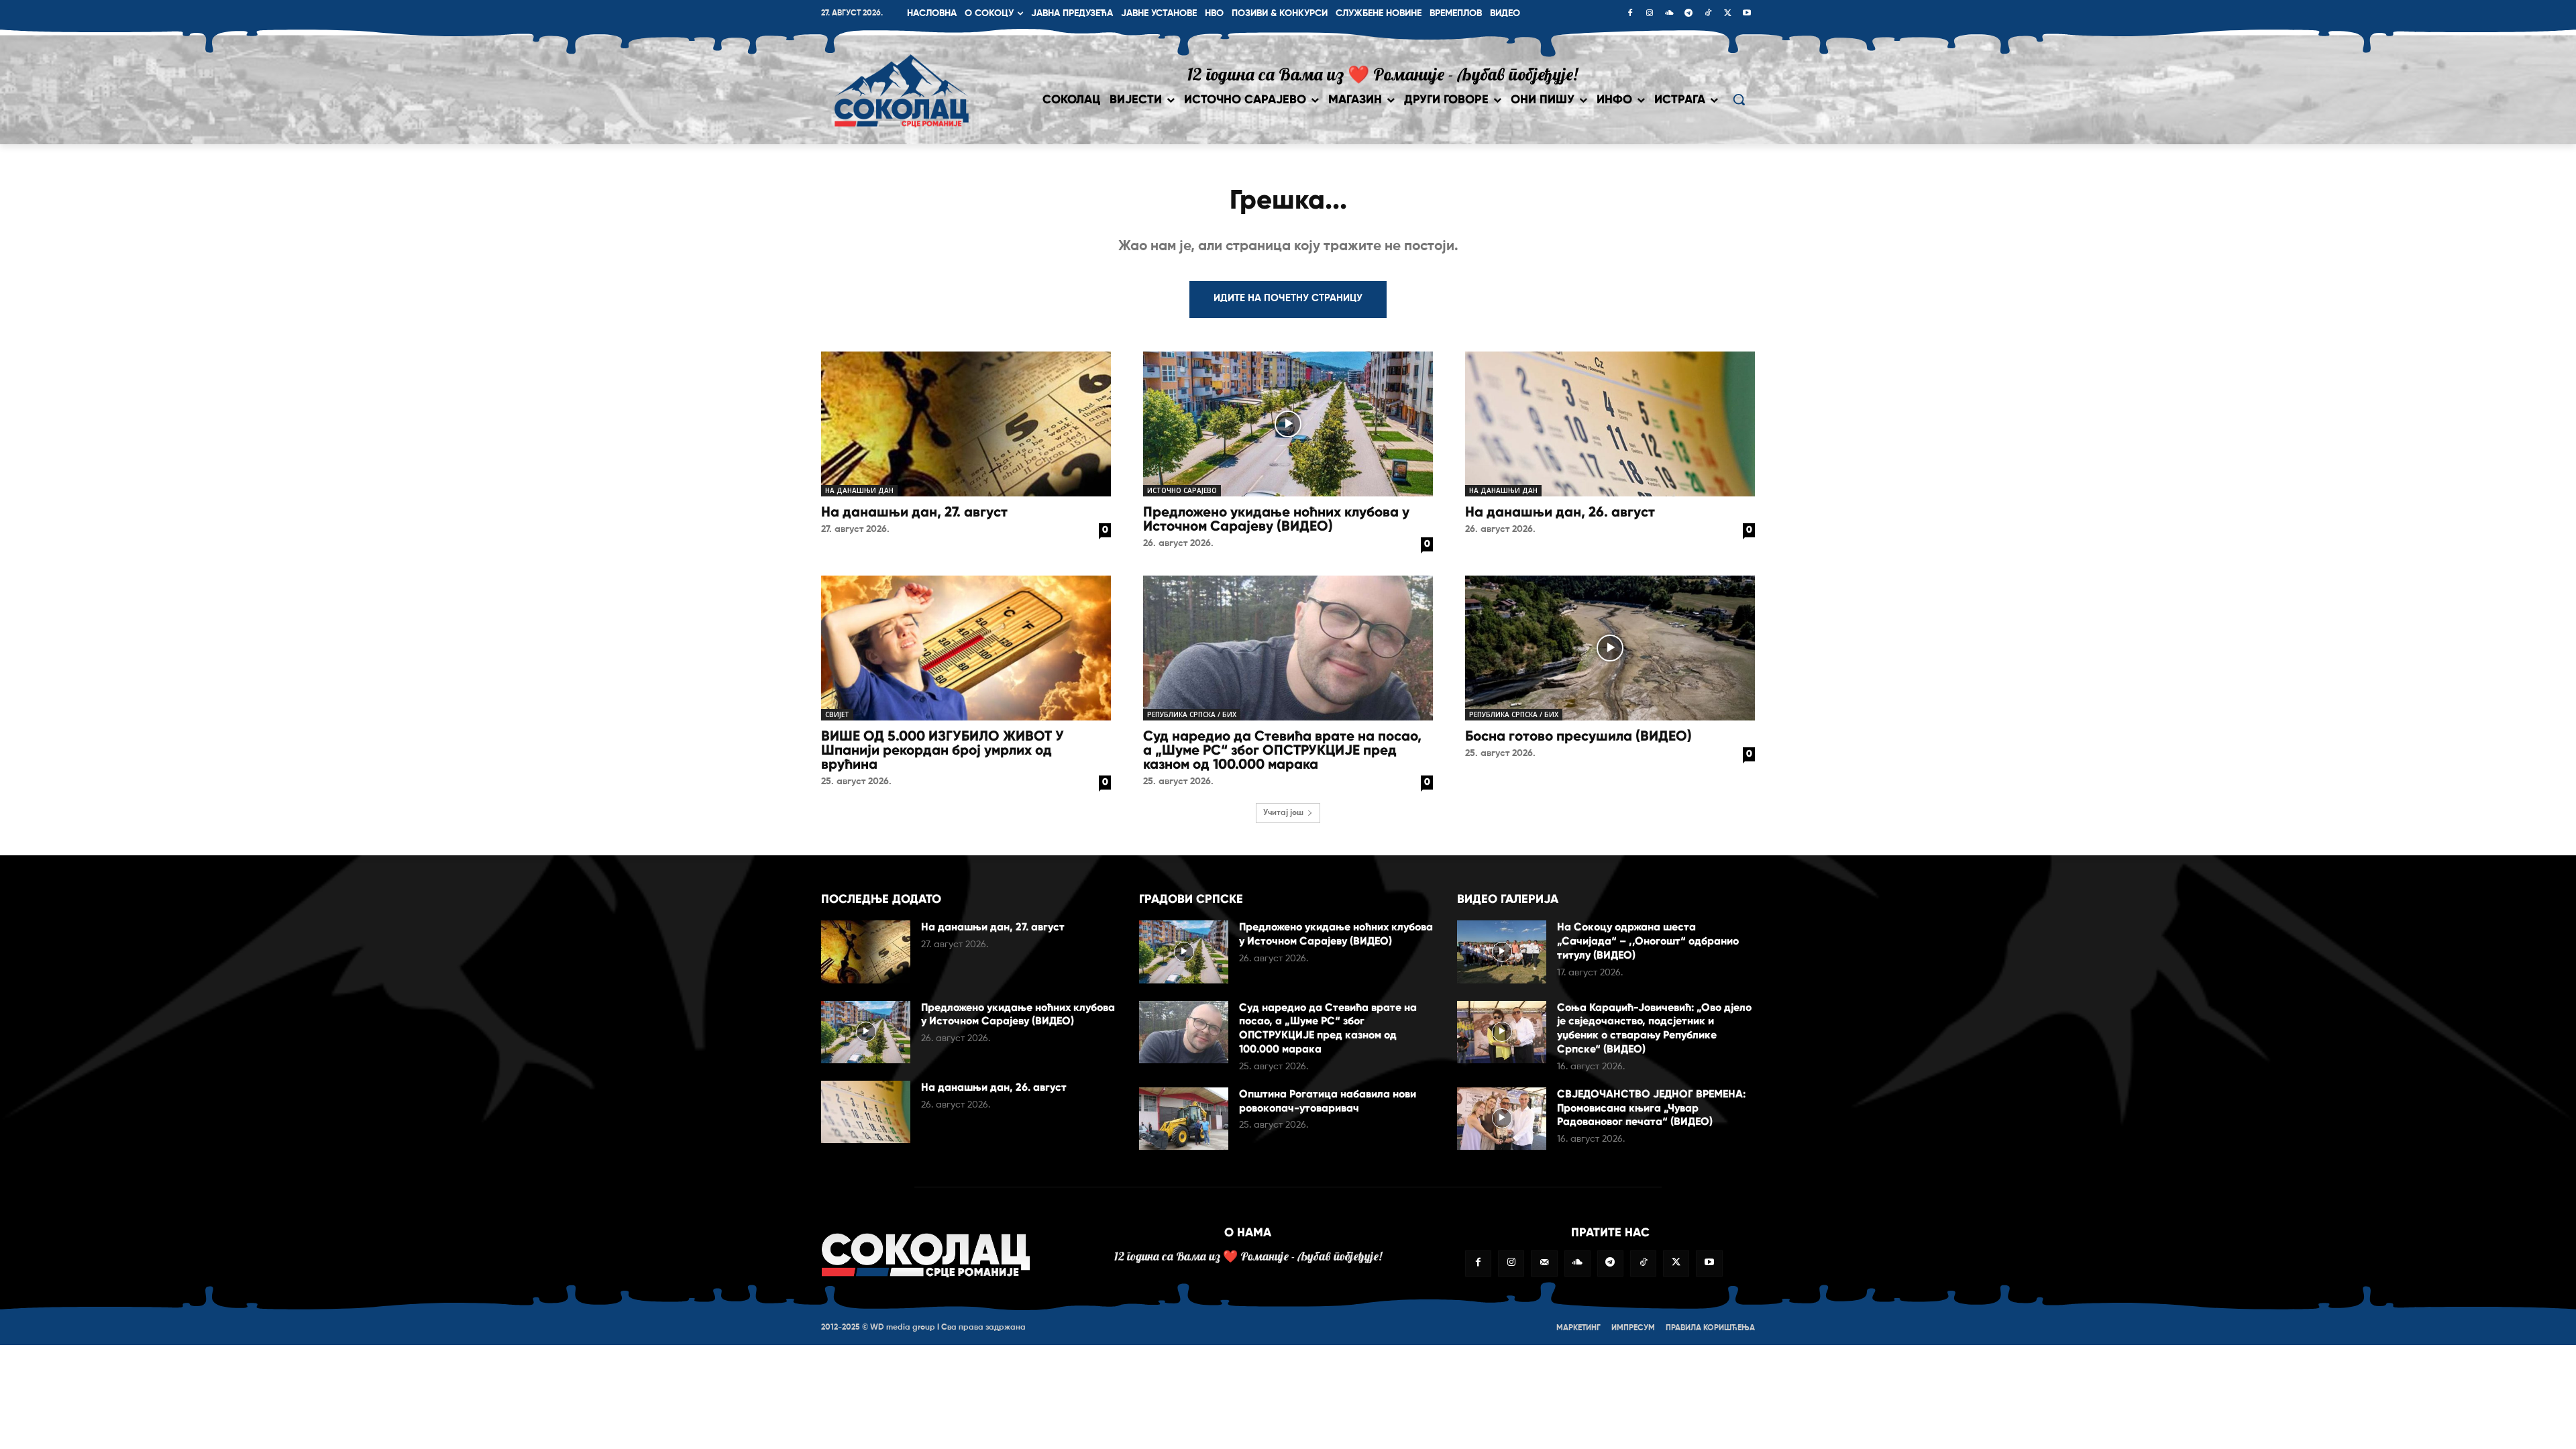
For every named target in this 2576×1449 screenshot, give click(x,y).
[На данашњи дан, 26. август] (1610, 424)
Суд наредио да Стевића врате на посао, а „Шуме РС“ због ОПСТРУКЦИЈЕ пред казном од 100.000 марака (1282, 750)
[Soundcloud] (1669, 14)
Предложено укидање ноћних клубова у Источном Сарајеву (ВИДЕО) (1276, 519)
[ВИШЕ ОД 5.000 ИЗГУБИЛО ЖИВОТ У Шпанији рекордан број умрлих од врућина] (966, 648)
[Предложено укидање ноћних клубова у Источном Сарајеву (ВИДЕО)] (1288, 424)
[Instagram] (1650, 14)
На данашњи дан (859, 490)
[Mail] (1544, 1264)
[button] (1739, 99)
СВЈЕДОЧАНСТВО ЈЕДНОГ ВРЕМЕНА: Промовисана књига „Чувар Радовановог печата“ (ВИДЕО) (1651, 1108)
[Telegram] (1688, 14)
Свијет (837, 714)
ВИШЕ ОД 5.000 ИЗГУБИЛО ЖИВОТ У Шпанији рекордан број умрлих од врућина (943, 750)
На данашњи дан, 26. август (1560, 512)
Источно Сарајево (1182, 490)
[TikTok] (1708, 14)
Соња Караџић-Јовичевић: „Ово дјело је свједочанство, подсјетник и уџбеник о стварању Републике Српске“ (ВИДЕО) (1654, 1028)
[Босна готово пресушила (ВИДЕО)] (1610, 648)
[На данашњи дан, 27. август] (966, 424)
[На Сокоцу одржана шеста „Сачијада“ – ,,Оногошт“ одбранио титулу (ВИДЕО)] (1502, 952)
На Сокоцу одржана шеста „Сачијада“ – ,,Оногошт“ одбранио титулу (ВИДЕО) (1648, 941)
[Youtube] (1747, 14)
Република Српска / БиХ (1192, 714)
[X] (1727, 14)
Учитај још (1283, 813)
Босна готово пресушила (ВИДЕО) (1578, 736)
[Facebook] (1630, 14)
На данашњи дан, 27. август (914, 512)
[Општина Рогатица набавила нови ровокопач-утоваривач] (1184, 1119)
